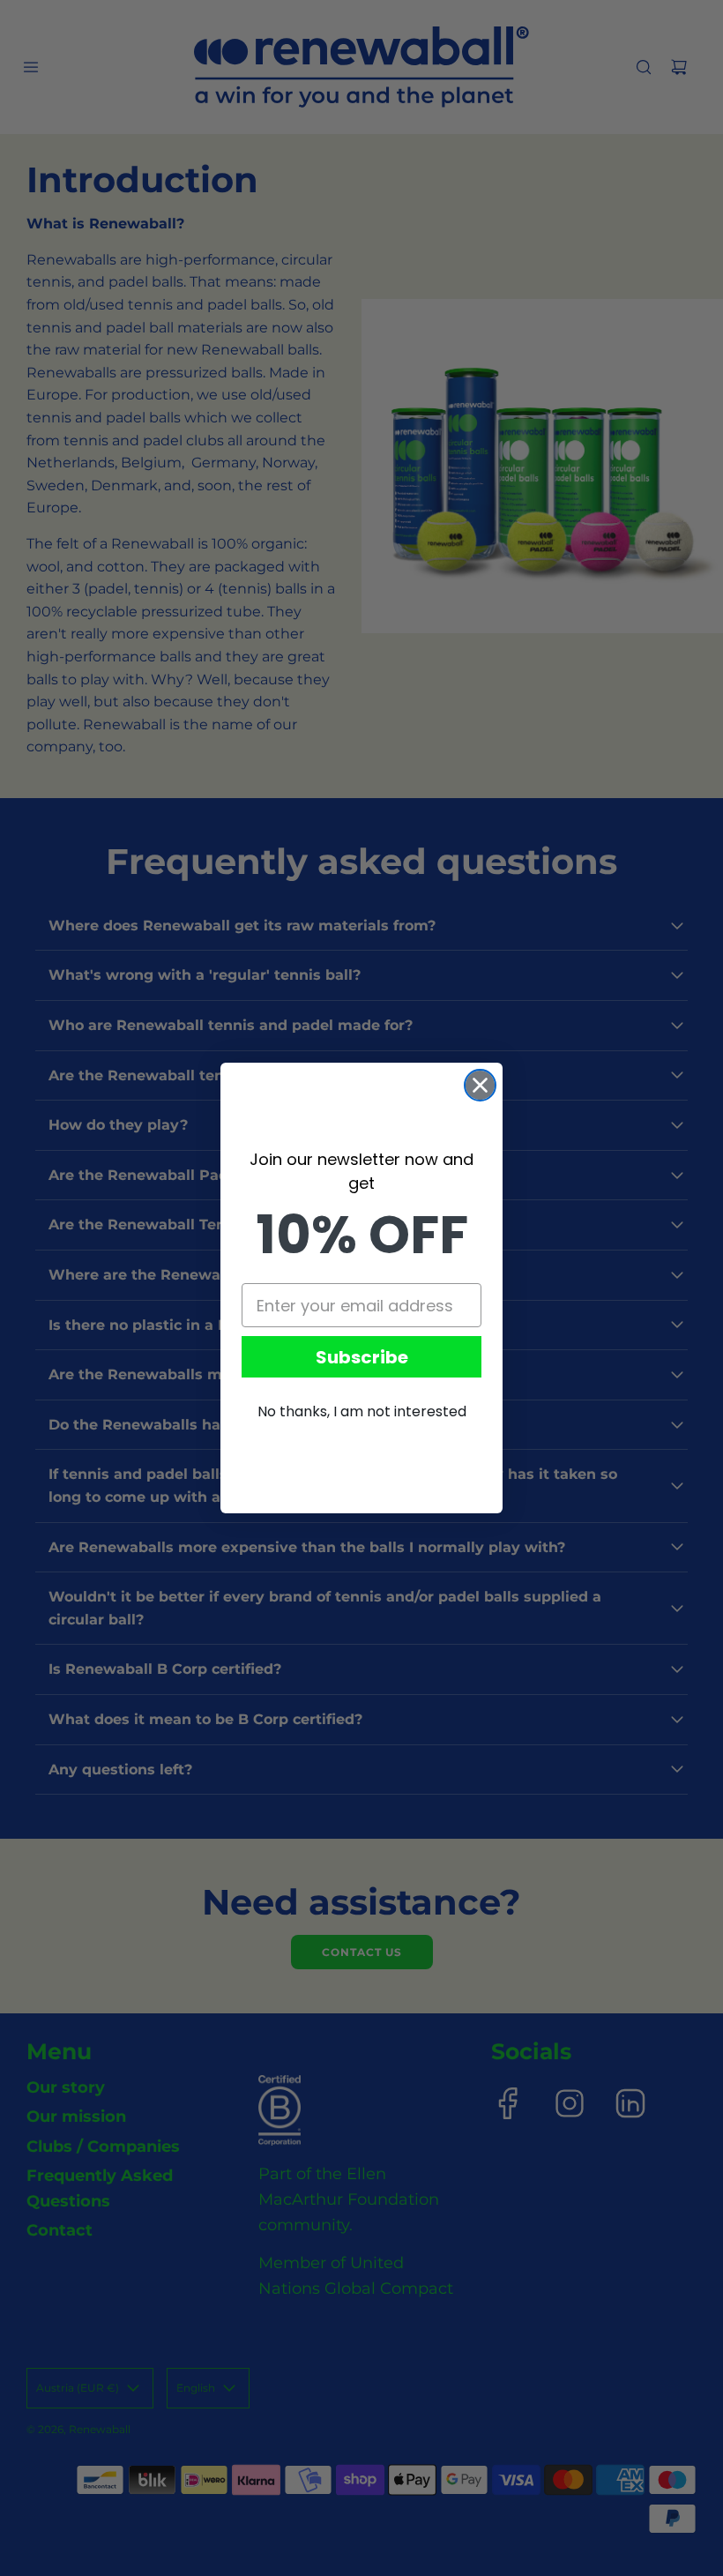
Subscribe (362, 1357)
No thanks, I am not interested (362, 1411)
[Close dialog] (480, 1085)
